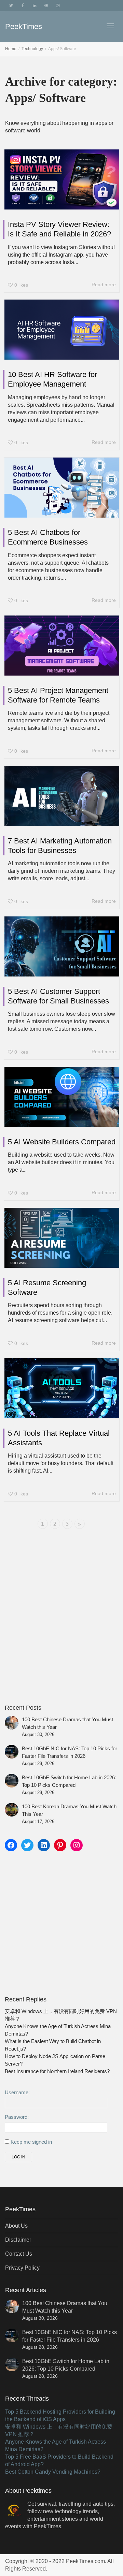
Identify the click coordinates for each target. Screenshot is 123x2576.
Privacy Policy (22, 2268)
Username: (17, 2093)
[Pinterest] (46, 6)
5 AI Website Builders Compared (62, 1142)
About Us (16, 2226)
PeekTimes (24, 26)
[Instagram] (58, 6)
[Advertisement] (61, 1631)
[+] (62, 179)
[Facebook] (23, 6)
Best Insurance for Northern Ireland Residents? (57, 2071)
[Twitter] (11, 6)
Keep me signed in (31, 2142)
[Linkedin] (34, 6)
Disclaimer (18, 2240)
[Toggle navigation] (110, 26)
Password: (17, 2117)
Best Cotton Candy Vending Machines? (53, 2472)
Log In (18, 2157)
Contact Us (19, 2254)
